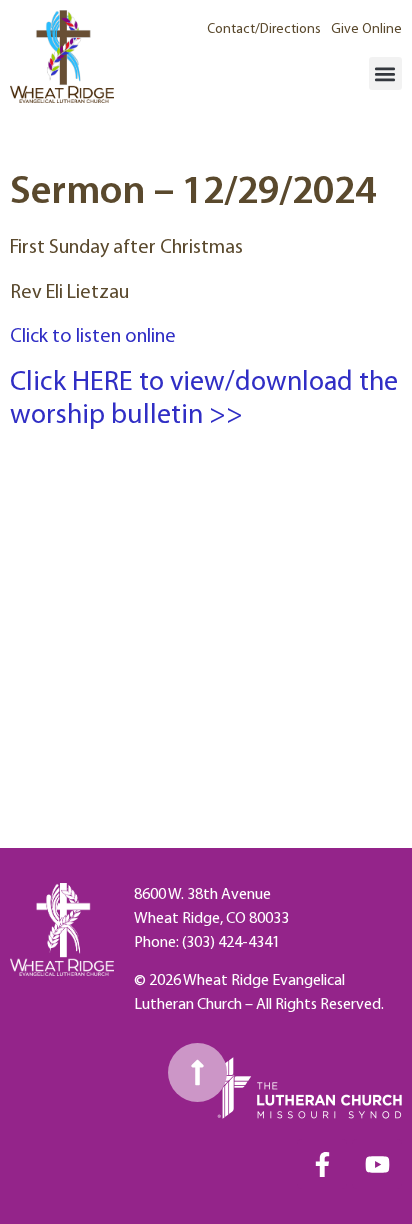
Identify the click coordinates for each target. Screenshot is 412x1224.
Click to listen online (93, 337)
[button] (385, 73)
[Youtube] (377, 1164)
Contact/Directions (264, 29)
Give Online (366, 29)
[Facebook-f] (322, 1164)
